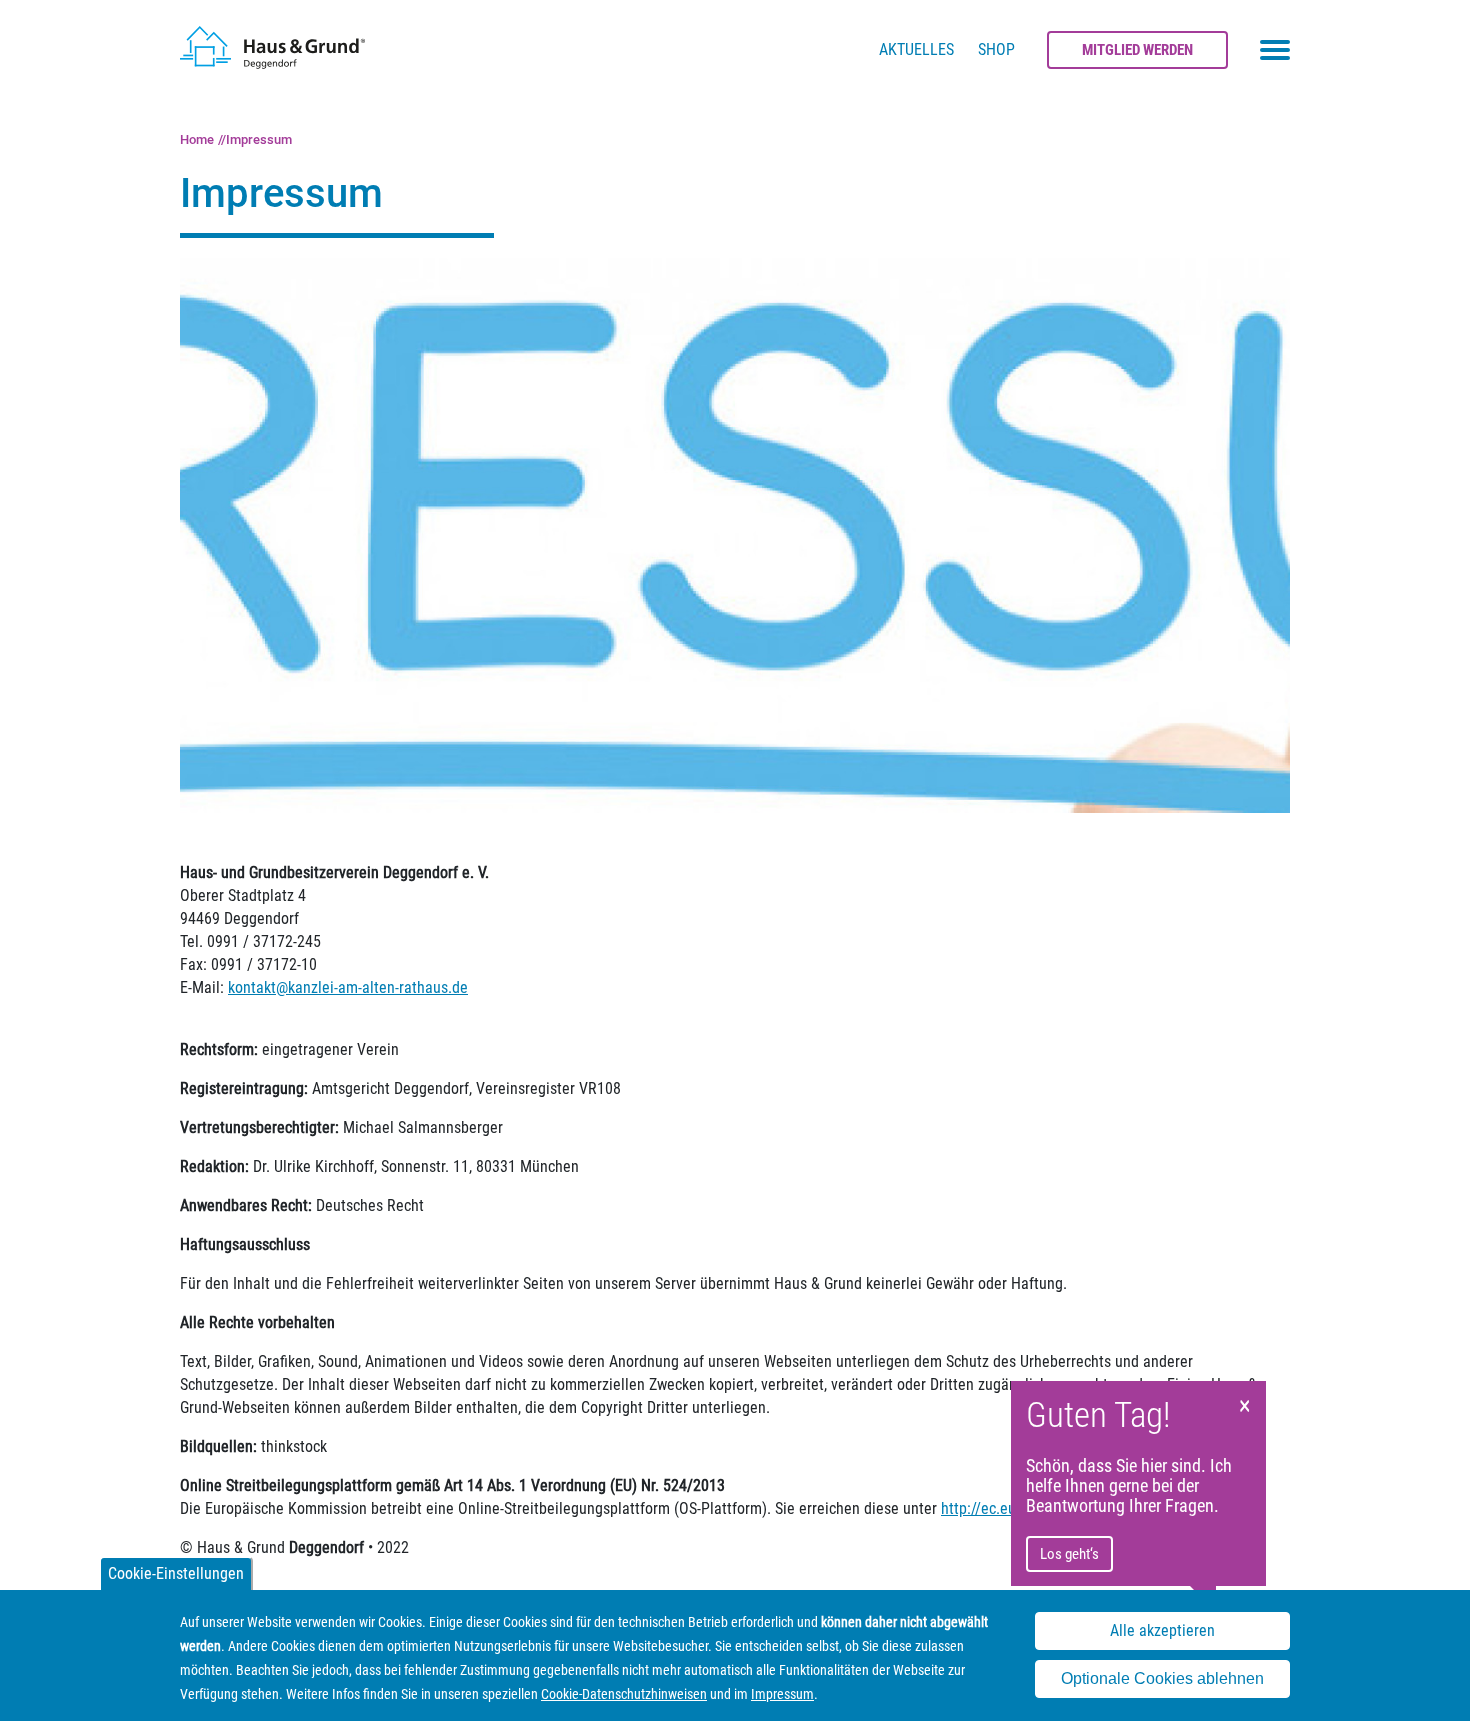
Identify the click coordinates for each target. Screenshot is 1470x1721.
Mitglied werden (1137, 50)
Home (197, 139)
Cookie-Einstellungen (176, 1573)
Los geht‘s (1069, 1554)
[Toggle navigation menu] (1275, 50)
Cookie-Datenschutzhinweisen (624, 1694)
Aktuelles (916, 49)
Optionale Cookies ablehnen (1162, 1679)
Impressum (259, 139)
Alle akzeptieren (1162, 1631)
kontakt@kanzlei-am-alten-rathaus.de (348, 987)
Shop (996, 49)
